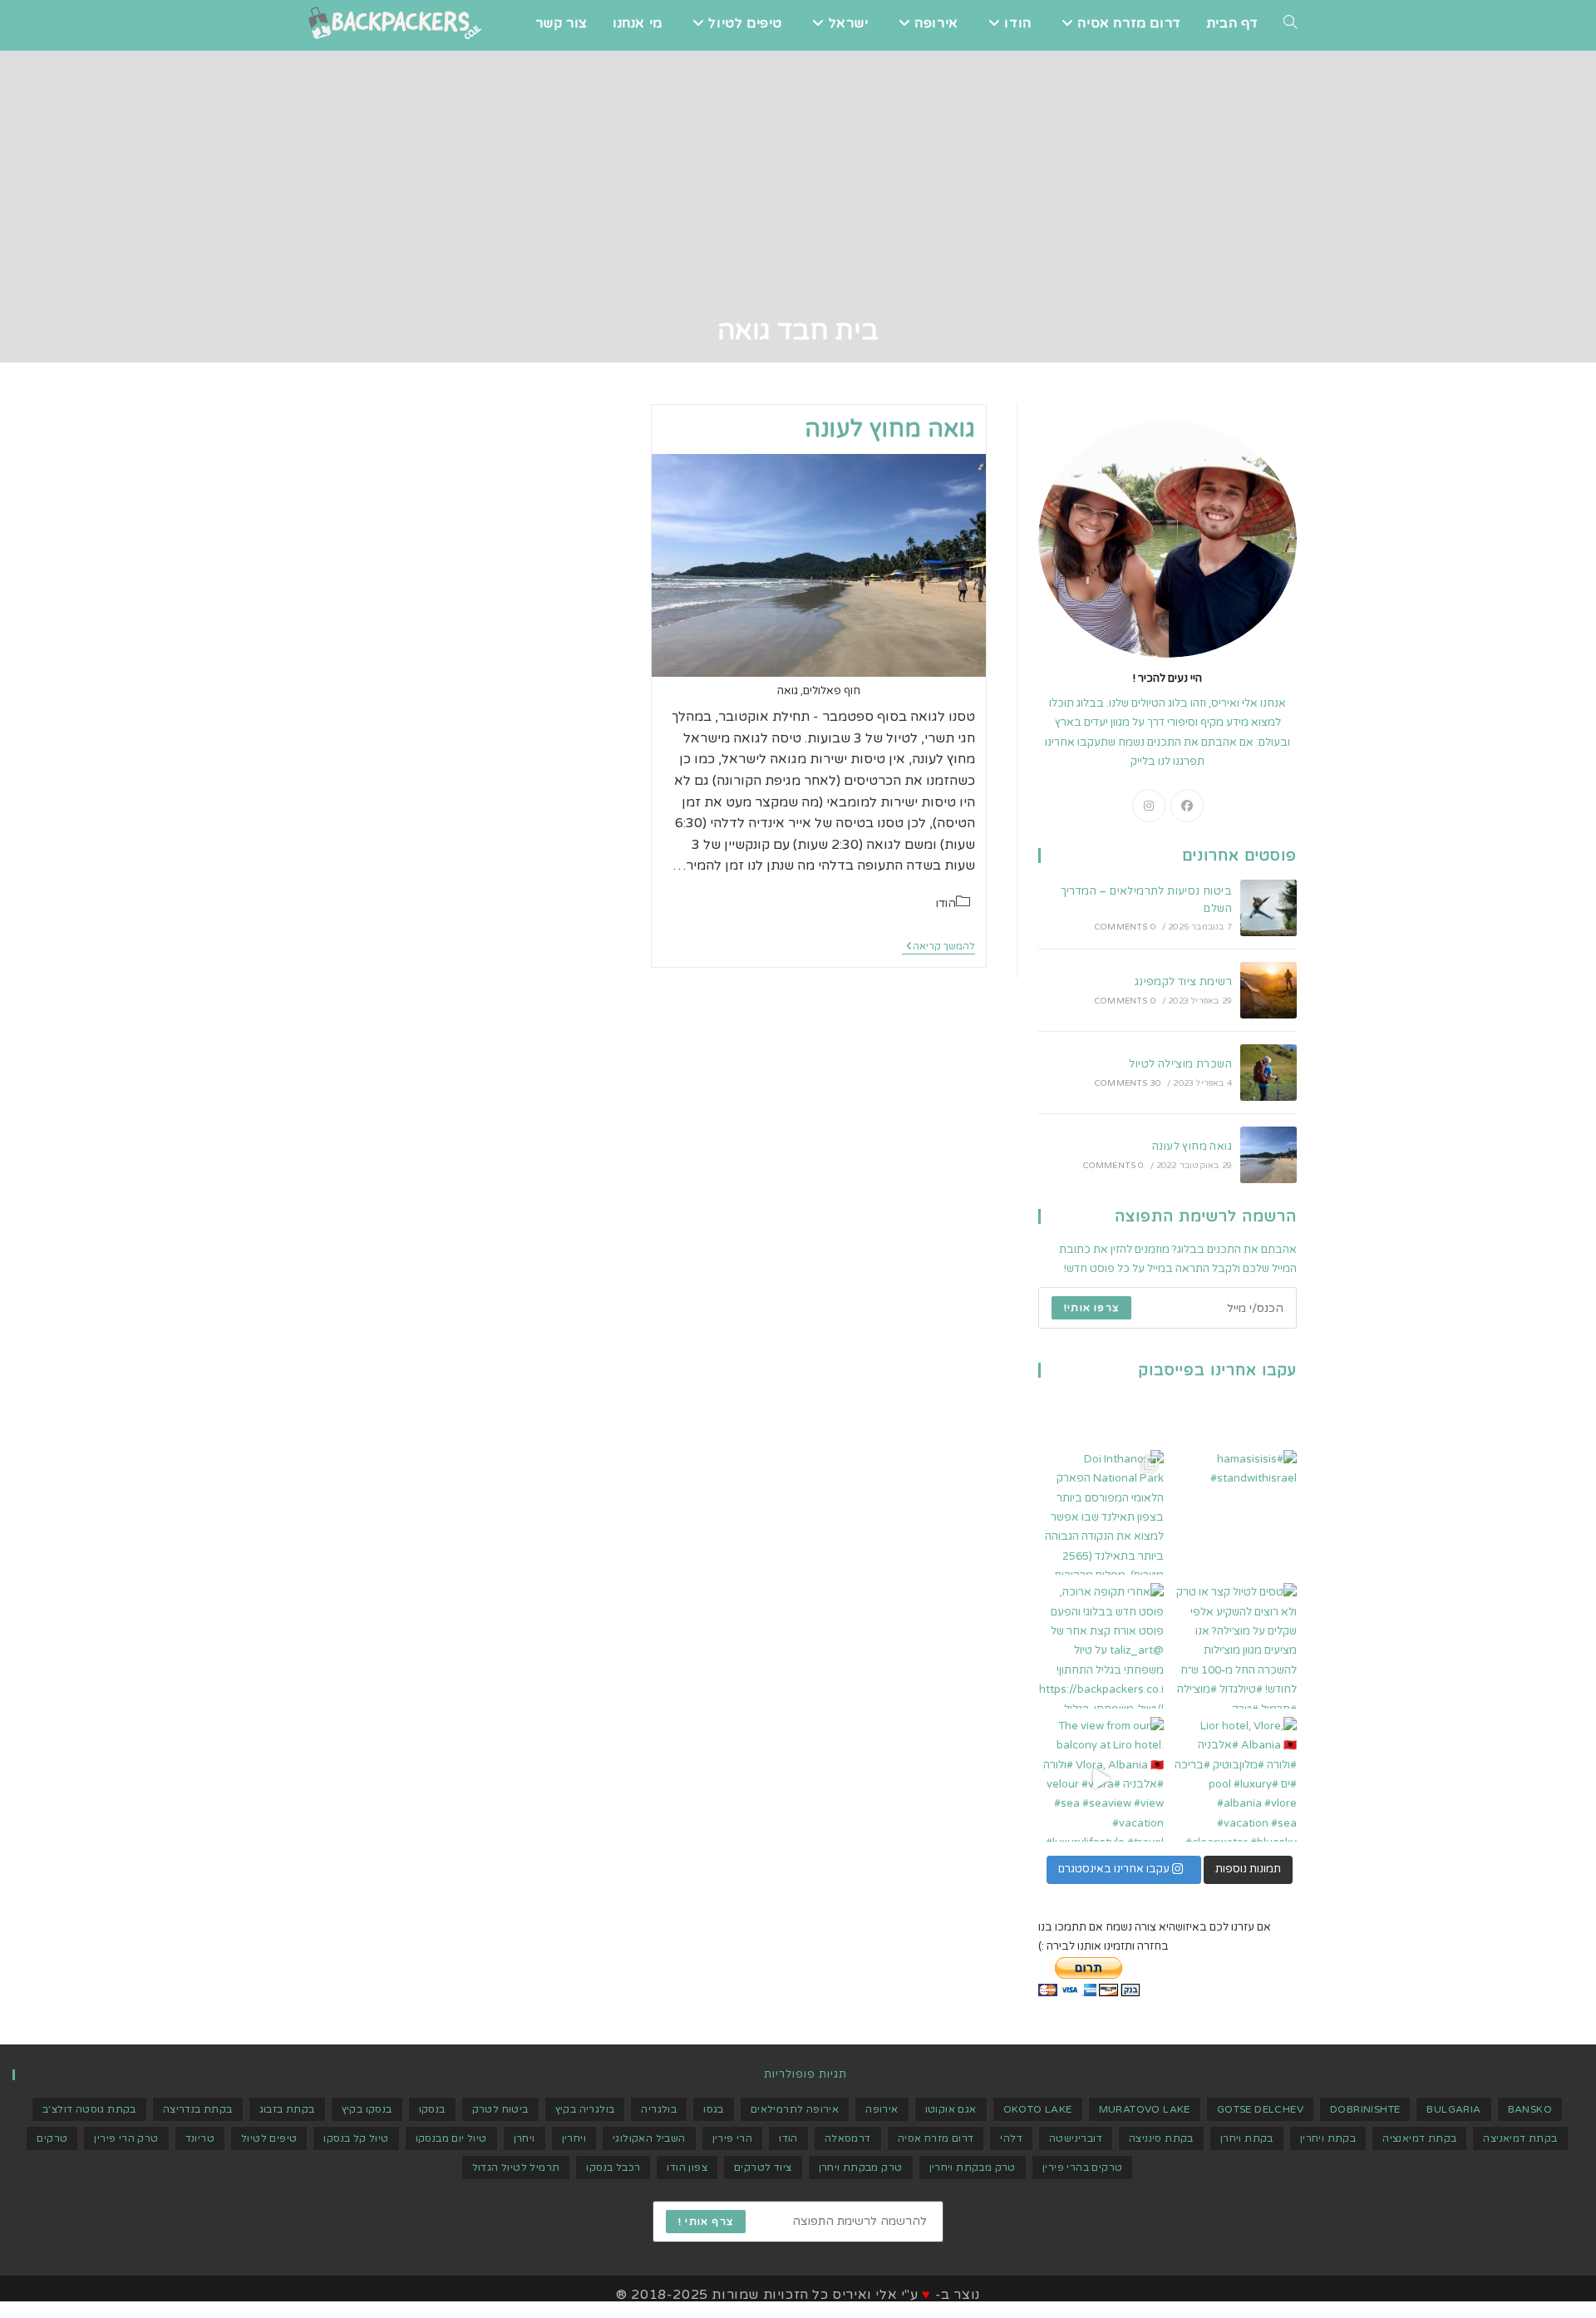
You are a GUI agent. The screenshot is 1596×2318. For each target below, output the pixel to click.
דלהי (1011, 2138)
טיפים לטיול (269, 2138)
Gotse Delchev (1260, 2109)
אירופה (882, 2109)
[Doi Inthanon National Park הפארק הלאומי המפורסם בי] (1101, 1513)
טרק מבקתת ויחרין (973, 2168)
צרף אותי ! (706, 2222)
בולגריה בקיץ (585, 2109)
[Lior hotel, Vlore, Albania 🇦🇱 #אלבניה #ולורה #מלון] (1235, 1780)
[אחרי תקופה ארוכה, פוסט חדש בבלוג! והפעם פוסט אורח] (1101, 1646)
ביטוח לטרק (500, 2109)
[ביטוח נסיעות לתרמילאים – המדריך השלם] (1268, 908)
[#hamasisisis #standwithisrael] (1235, 1513)
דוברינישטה (1076, 2138)
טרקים (52, 2138)
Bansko (1530, 2109)
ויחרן (525, 2138)
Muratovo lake (1145, 2109)
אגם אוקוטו (951, 2109)
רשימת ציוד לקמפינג (1183, 982)
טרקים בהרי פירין (1082, 2168)
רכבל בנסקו (613, 2168)
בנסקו (432, 2109)
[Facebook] (1187, 806)
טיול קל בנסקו (356, 2138)
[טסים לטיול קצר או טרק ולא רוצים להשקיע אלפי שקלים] (1235, 1646)
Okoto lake (1038, 2109)
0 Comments (1125, 927)
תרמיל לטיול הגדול (516, 2168)
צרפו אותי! (1091, 1308)
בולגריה (659, 2109)
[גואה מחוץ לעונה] (1268, 1155)
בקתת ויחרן (1247, 2138)
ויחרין (574, 2138)
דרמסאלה (848, 2138)
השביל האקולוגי (649, 2138)
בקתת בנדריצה (198, 2109)
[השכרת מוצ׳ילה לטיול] (1268, 1073)
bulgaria (1453, 2109)
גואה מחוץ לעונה (890, 429)
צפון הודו (687, 2168)
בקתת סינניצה (1161, 2138)
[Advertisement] (798, 188)
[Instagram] (1149, 806)
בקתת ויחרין (1328, 2138)
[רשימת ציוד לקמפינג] (1268, 990)
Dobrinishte (1365, 2109)
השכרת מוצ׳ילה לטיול (1180, 1064)
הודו (946, 903)
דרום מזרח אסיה (936, 2138)
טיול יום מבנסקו (451, 2138)
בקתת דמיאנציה (1419, 2138)
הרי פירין (733, 2138)
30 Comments (1128, 1083)
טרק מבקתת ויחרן (861, 2168)
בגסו (714, 2109)
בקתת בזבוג (287, 2109)
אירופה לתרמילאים (795, 2109)
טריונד (200, 2138)
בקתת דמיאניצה (1520, 2138)
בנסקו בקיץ (367, 2109)
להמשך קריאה (938, 947)
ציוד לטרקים (763, 2168)
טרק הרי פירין (126, 2138)
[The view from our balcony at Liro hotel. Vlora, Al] (1101, 1780)
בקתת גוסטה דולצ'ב (89, 2109)
